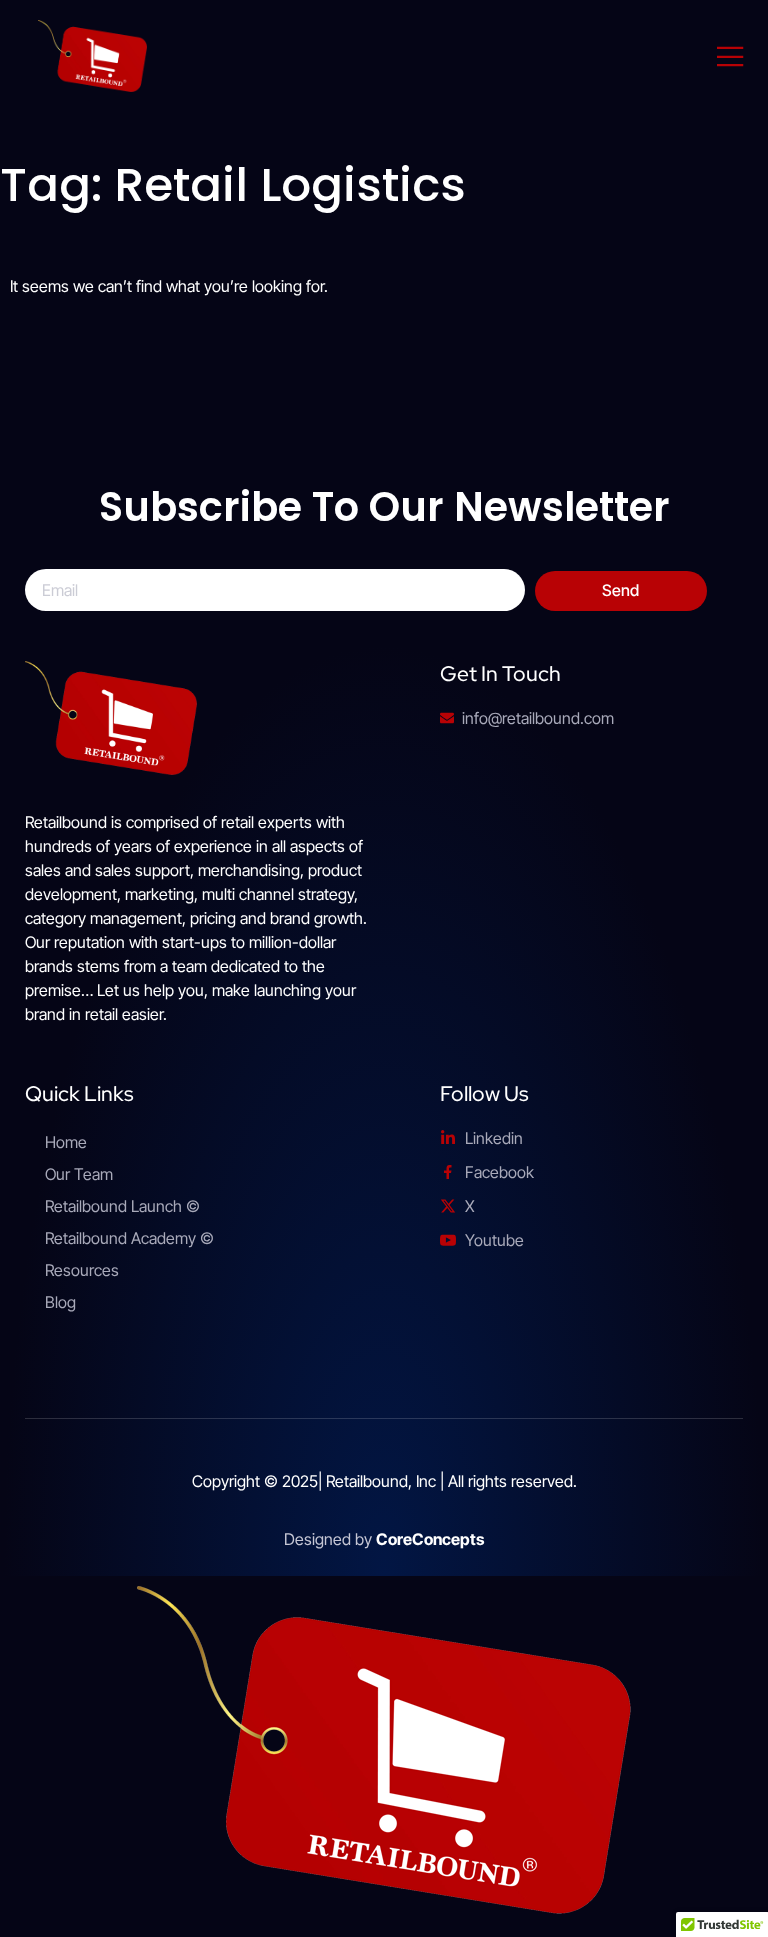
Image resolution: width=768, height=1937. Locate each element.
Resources (82, 1270)
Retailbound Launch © (122, 1206)
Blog (60, 1302)
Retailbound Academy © (129, 1238)
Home (66, 1142)
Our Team (79, 1174)
